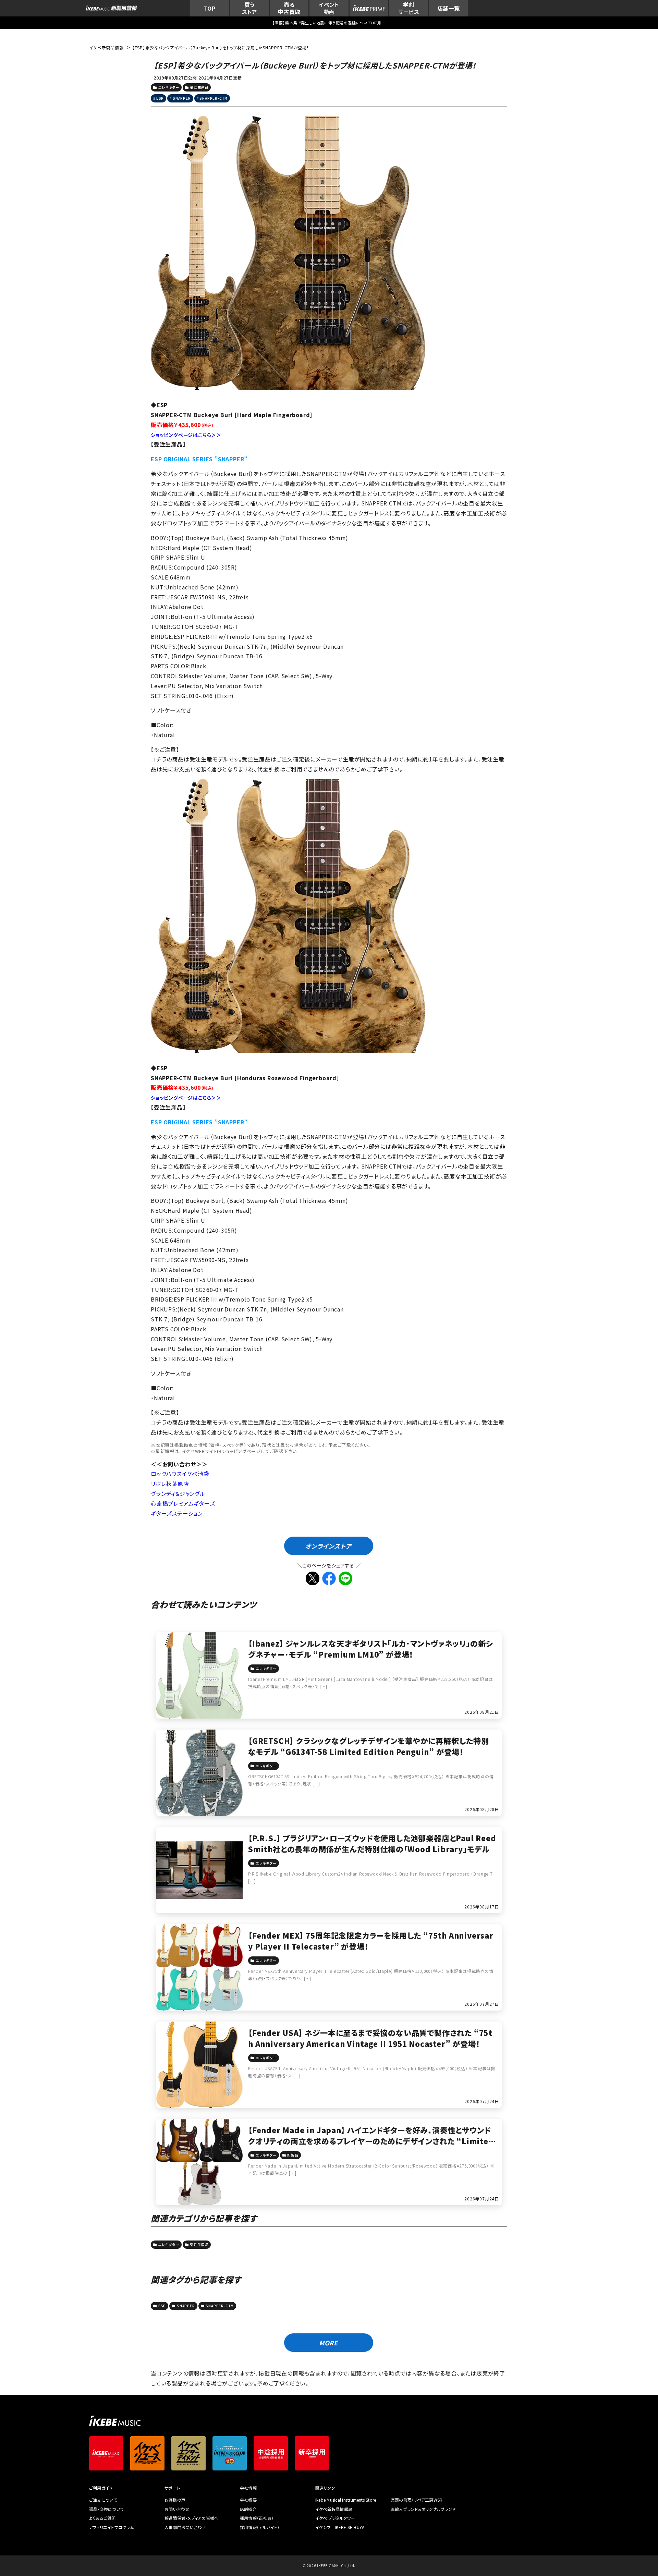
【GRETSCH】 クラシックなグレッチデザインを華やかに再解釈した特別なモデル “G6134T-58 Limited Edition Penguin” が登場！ (369, 1746)
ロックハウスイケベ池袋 (180, 1474)
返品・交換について (106, 2509)
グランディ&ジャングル (178, 1493)
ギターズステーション (177, 1513)
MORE (328, 2343)
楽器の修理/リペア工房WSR (417, 2500)
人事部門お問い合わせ (185, 2527)
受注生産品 (199, 87)
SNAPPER (182, 98)
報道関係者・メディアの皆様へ (191, 2518)
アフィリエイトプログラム (111, 2527)
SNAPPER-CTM (214, 98)
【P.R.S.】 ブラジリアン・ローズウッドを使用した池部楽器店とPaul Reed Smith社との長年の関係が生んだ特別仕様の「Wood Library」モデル (372, 1843)
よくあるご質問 (102, 2518)
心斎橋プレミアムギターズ (183, 1503)
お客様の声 (175, 2500)
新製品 (293, 2155)
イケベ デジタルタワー (335, 2518)
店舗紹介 (248, 2509)
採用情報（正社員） (257, 2518)
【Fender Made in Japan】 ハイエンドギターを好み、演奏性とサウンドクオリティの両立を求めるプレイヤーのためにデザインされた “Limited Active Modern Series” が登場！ (371, 2141)
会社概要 (248, 2500)
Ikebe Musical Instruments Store (346, 2500)
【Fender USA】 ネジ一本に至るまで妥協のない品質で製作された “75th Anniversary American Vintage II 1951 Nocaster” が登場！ (370, 2038)
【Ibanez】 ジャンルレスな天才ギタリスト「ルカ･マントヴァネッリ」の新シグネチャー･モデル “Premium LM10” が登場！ (370, 1649)
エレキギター (169, 87)
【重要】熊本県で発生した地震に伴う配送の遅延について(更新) (329, 23)
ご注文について (103, 2500)
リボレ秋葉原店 (170, 1484)
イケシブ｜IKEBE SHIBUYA (340, 2527)
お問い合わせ (177, 2509)
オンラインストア (328, 1546)
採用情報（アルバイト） (260, 2527)
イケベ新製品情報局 (334, 2509)
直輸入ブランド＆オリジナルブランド (423, 2509)
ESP (160, 98)
